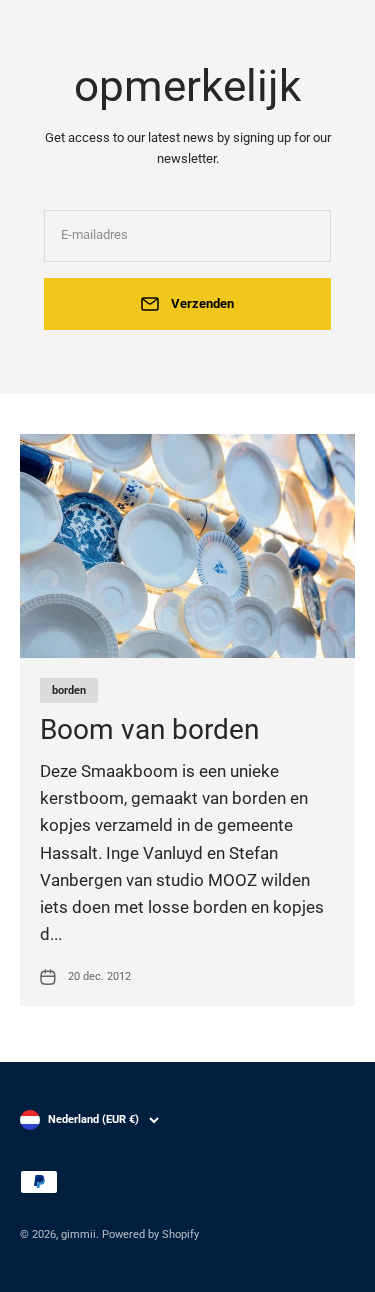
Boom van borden (149, 729)
